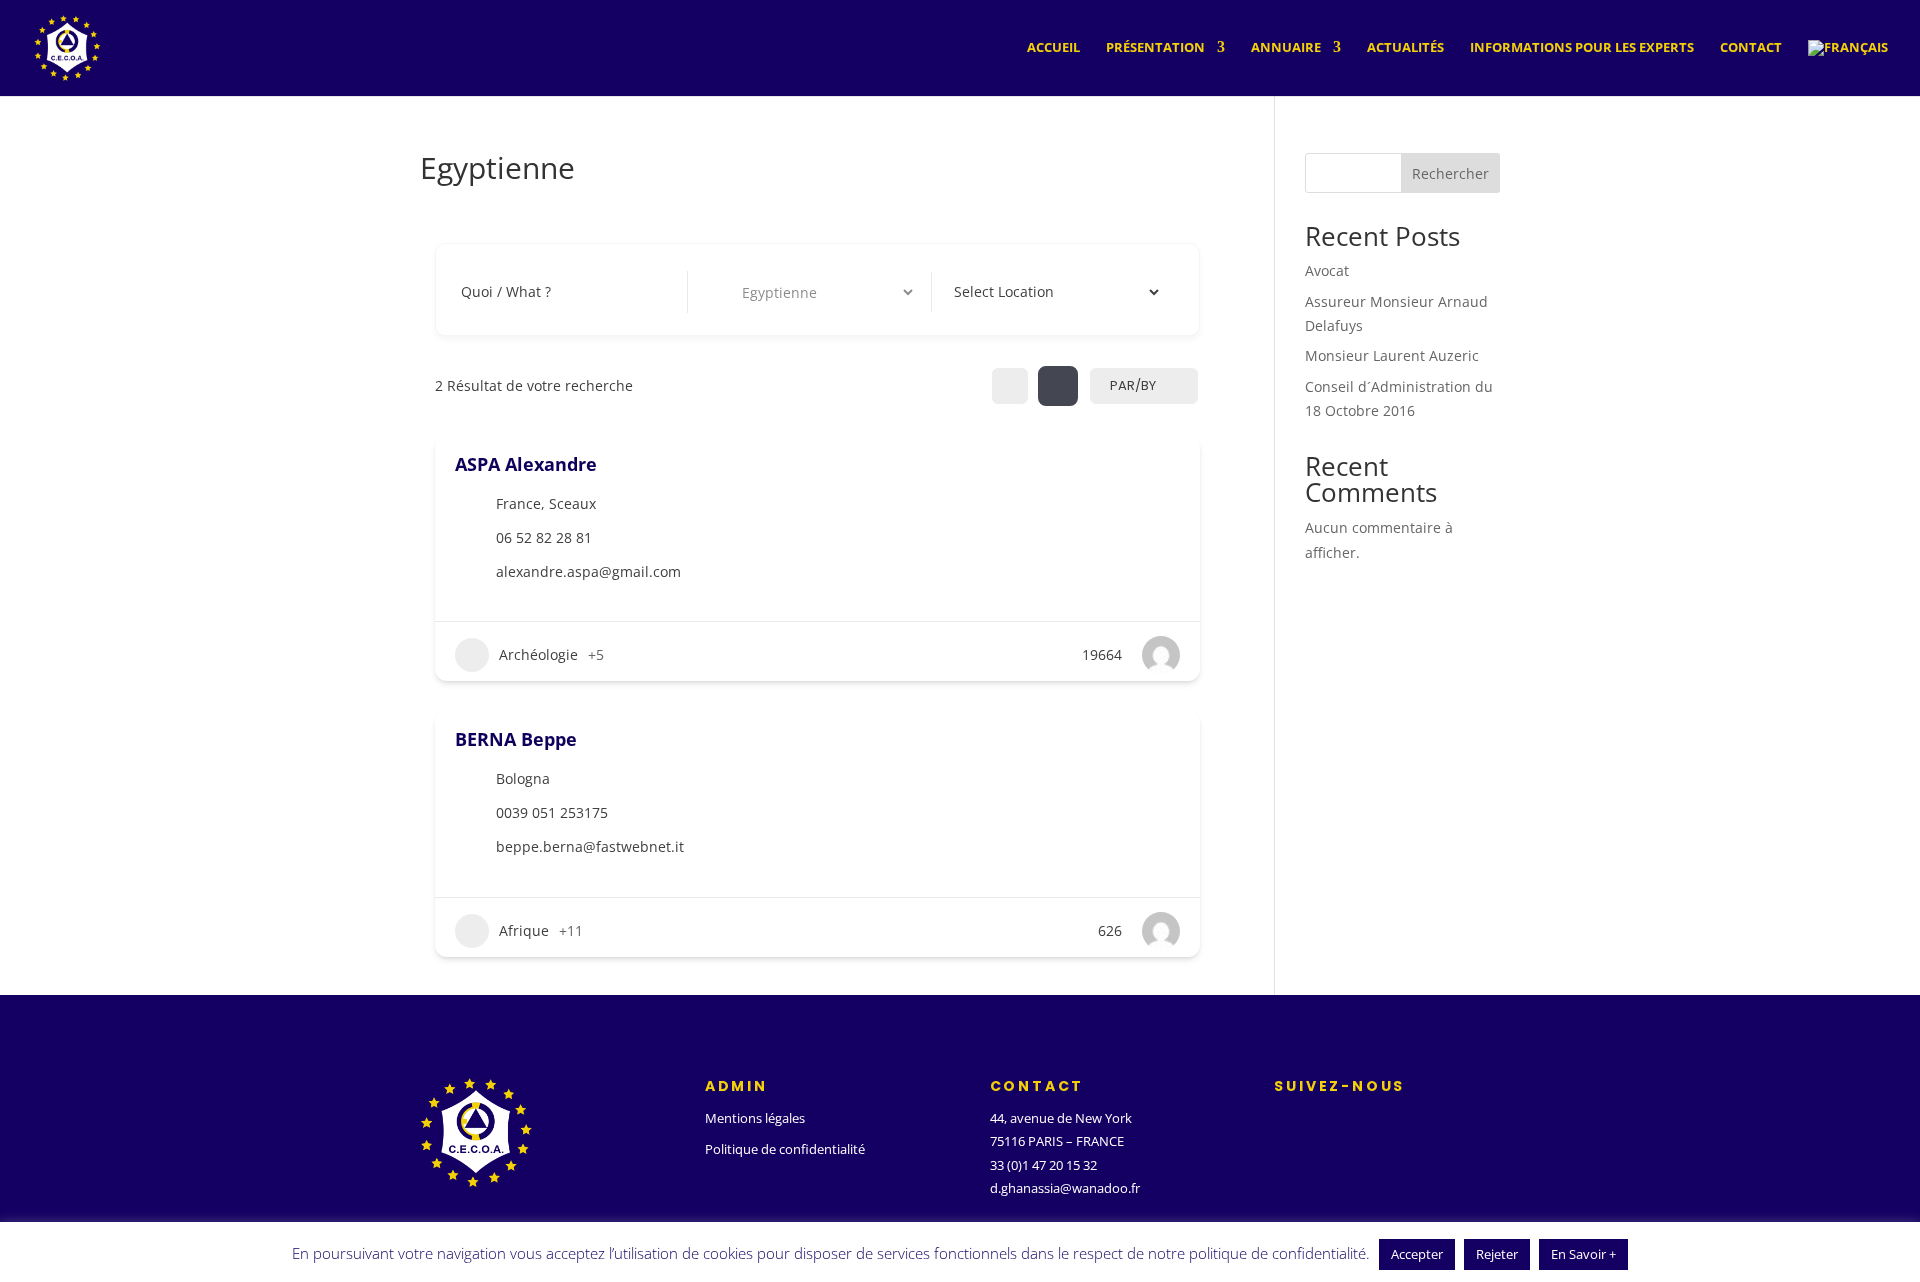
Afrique (524, 930)
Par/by (1133, 385)
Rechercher (1450, 173)
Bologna (523, 778)
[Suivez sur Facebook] (1280, 1123)
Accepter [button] (1417, 1254)
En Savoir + (1583, 1254)
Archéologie (538, 654)
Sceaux (572, 503)
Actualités (1405, 48)
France (518, 503)
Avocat (1327, 270)
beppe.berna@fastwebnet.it (590, 846)
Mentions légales (755, 1118)
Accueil (1053, 48)
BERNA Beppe (516, 739)
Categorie (738, 291)
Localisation (989, 291)
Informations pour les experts (1582, 48)
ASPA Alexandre (526, 464)
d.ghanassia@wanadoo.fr (1065, 1188)
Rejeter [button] (1497, 1254)
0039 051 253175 (552, 812)
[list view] (1058, 386)
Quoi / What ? (506, 291)
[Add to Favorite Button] (1172, 461)
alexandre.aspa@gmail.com (588, 571)
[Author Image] (1161, 655)
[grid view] (1010, 386)
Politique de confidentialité (785, 1149)
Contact (1751, 48)
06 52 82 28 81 (544, 537)
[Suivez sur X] (1320, 1123)
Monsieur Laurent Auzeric (1392, 355)
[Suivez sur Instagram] (1360, 1123)
